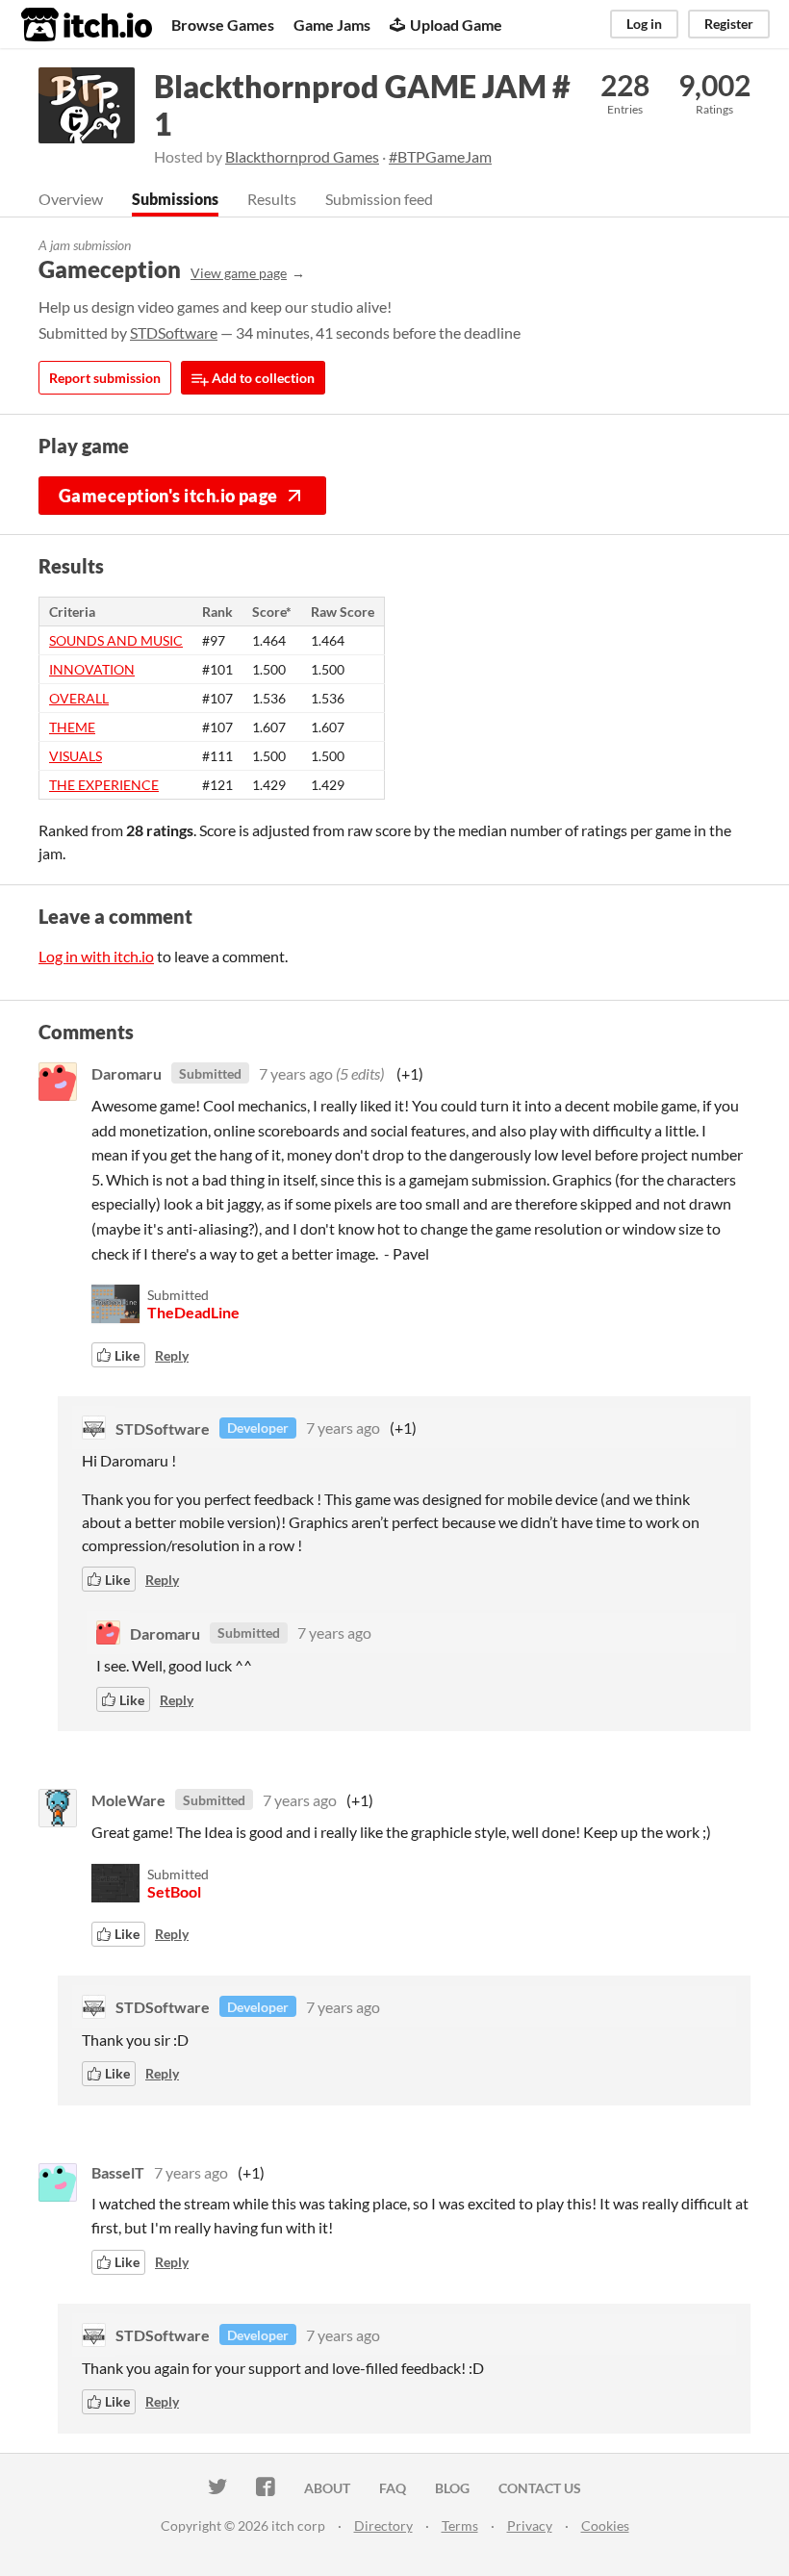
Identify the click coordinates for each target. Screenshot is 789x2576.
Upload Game (456, 25)
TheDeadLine (193, 1312)
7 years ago (296, 1073)
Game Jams (332, 25)
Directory (383, 2525)
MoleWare (128, 1800)
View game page (239, 273)
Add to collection (262, 378)
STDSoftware (174, 332)
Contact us (540, 2488)
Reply (172, 1355)
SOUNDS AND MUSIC (116, 640)
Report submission (105, 378)
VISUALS (76, 756)
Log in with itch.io (96, 956)
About (327, 2488)
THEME (72, 727)
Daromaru (127, 1073)
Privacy (530, 2525)
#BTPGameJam (440, 156)
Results (272, 199)
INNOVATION (92, 669)
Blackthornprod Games (302, 156)
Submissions (175, 199)
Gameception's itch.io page (168, 496)
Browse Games (223, 25)
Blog (452, 2488)
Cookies (605, 2525)
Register (729, 24)
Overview (71, 199)
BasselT (118, 2172)
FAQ (393, 2488)
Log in (644, 24)
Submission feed (379, 199)
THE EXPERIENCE (104, 785)
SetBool (174, 1891)
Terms (460, 2525)
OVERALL (79, 698)
